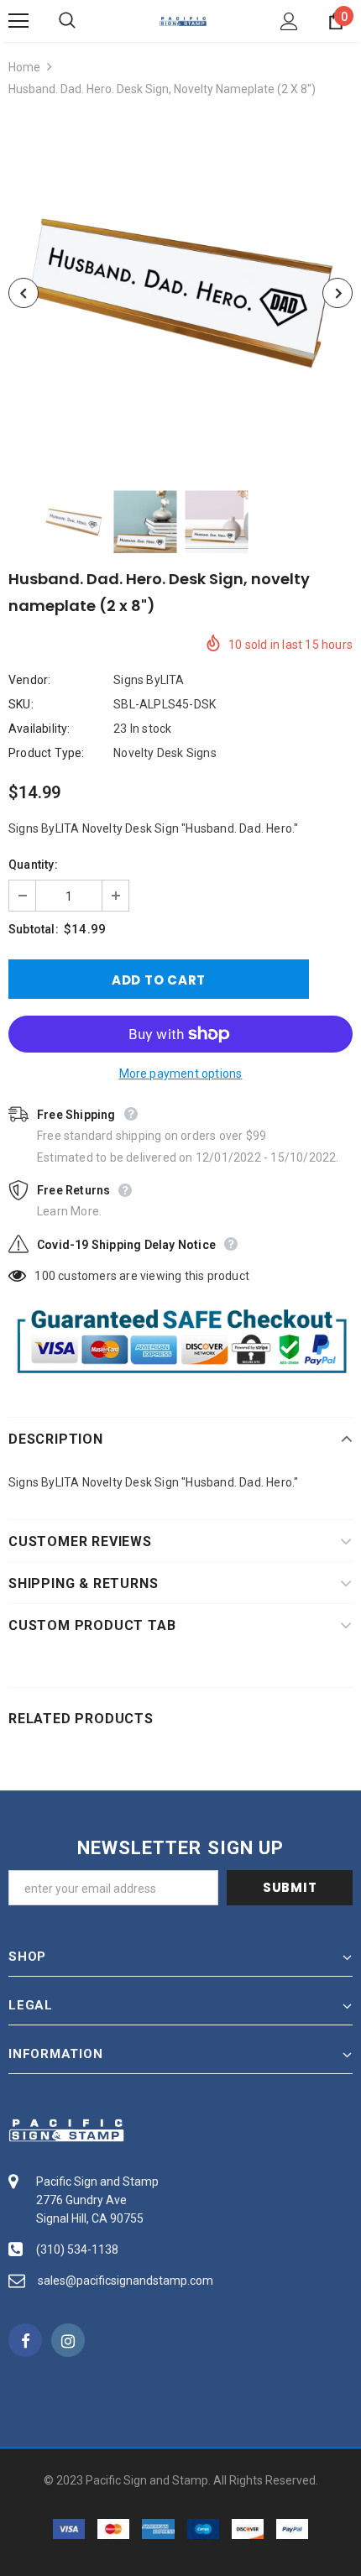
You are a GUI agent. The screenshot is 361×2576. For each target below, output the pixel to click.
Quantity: (33, 865)
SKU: (21, 704)
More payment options (181, 1074)
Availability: (39, 729)
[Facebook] (25, 2340)
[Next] (337, 293)
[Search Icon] (84, 21)
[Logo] (183, 20)
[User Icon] (289, 21)
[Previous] (24, 293)
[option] (180, 293)
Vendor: (29, 680)
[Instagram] (68, 2340)
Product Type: (47, 753)
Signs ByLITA (149, 680)
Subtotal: (34, 929)
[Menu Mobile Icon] (18, 21)
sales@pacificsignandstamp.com (126, 2281)
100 (45, 1276)
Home (24, 67)
